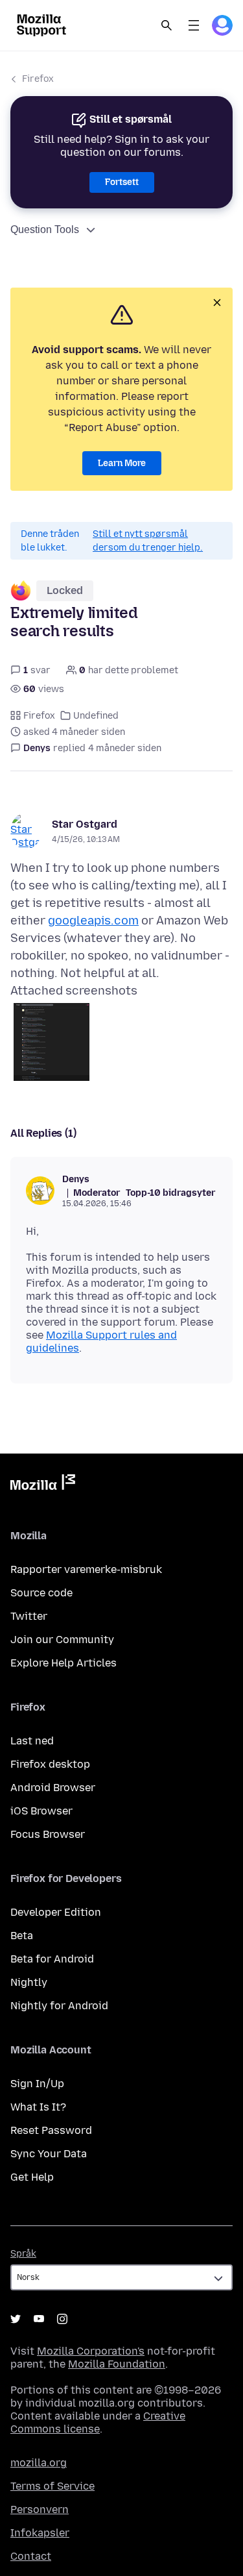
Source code (41, 1593)
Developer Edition (56, 1912)
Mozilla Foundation (117, 2364)
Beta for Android (52, 1959)
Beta (22, 1936)
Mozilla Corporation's (91, 2351)
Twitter (29, 1616)
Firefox (38, 79)
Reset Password (51, 2130)
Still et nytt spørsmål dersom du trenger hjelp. (148, 541)
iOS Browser (41, 1811)
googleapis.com (93, 921)
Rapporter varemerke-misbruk (86, 1569)
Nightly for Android (59, 2006)
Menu (194, 25)
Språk (23, 2254)
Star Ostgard (85, 824)
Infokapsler (40, 2533)
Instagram (62, 2319)
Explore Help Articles (64, 1663)
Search (167, 25)
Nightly (29, 1982)
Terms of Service (52, 2486)
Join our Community (62, 1640)
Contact (31, 2556)
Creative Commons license (98, 2422)
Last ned (32, 1741)
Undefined (96, 716)
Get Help (32, 2177)
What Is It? (38, 2107)
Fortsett (122, 182)
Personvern (40, 2509)
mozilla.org (39, 2463)
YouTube (39, 2319)
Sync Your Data (49, 2154)
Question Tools (45, 229)
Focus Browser (48, 1834)
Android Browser (53, 1788)
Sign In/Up (37, 2084)
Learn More (122, 463)
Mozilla (43, 1485)
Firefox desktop (50, 1764)
